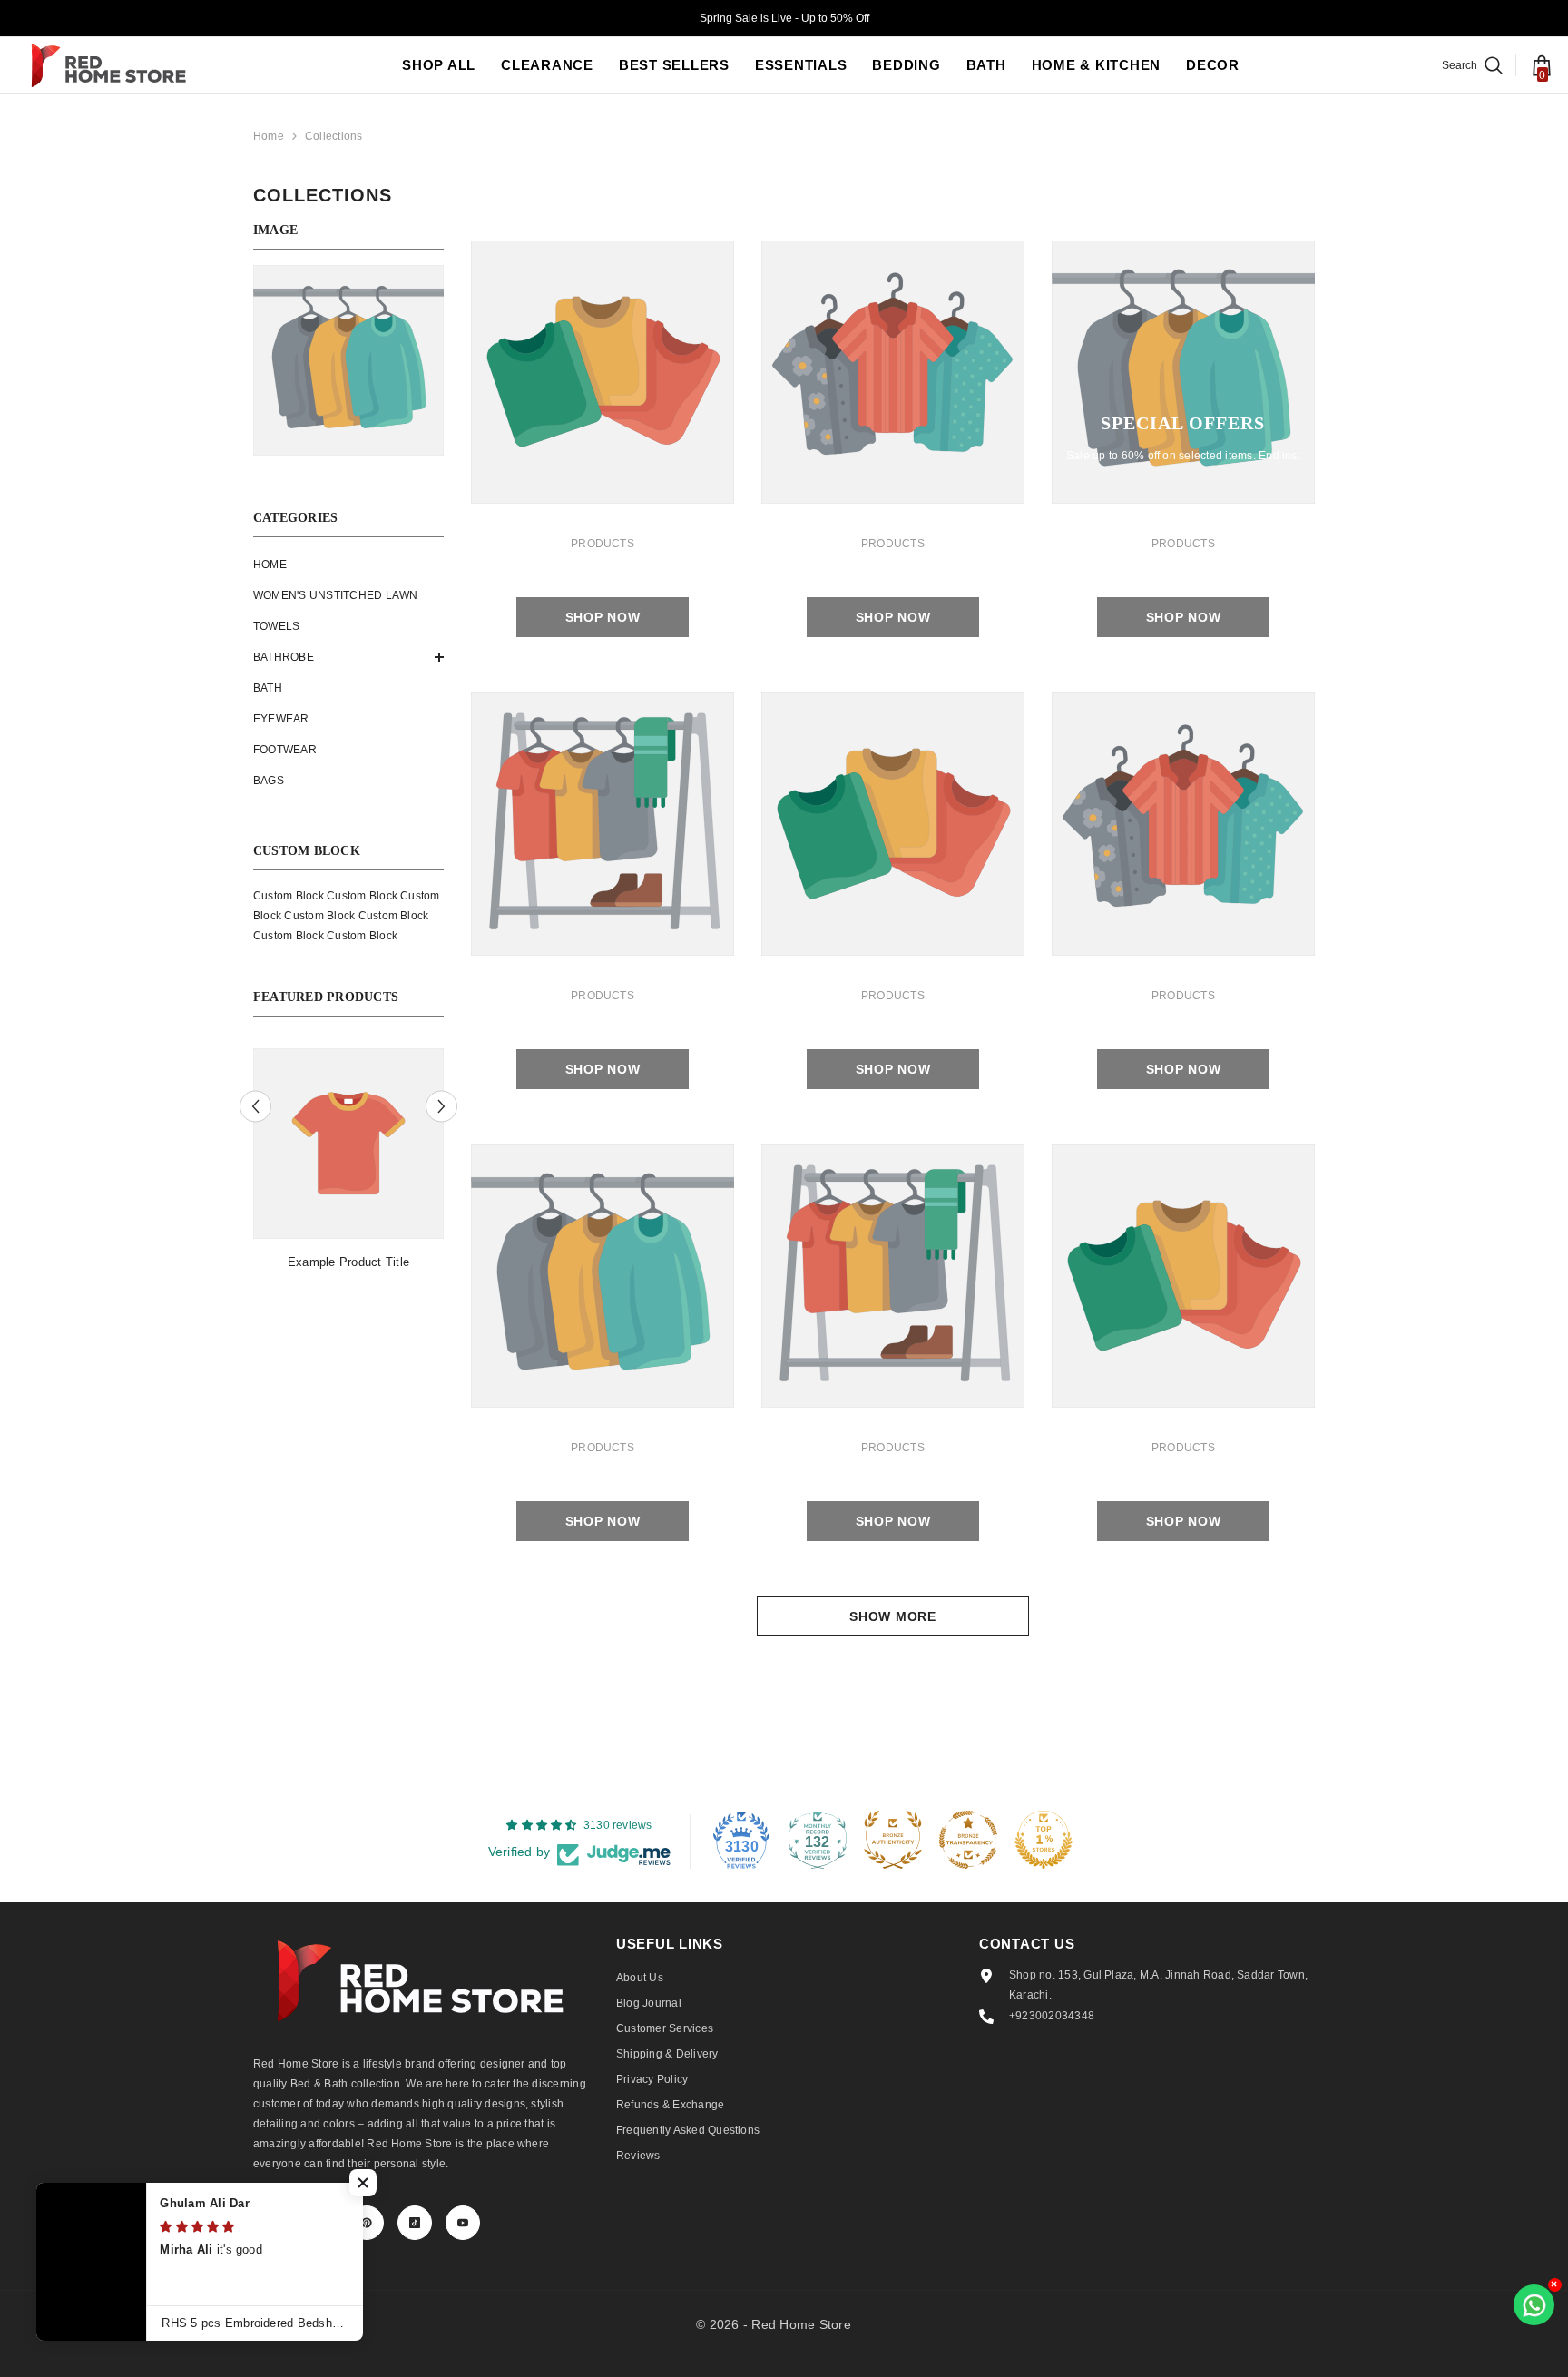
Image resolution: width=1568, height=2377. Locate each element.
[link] (603, 372)
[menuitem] (348, 565)
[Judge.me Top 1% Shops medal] (1044, 1840)
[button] (348, 657)
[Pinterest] (367, 2223)
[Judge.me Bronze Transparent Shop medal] (968, 1840)
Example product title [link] (348, 1262)
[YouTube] (463, 2223)
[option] (348, 1169)
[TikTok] (415, 2223)
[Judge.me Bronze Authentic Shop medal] (893, 1840)
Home (269, 136)
